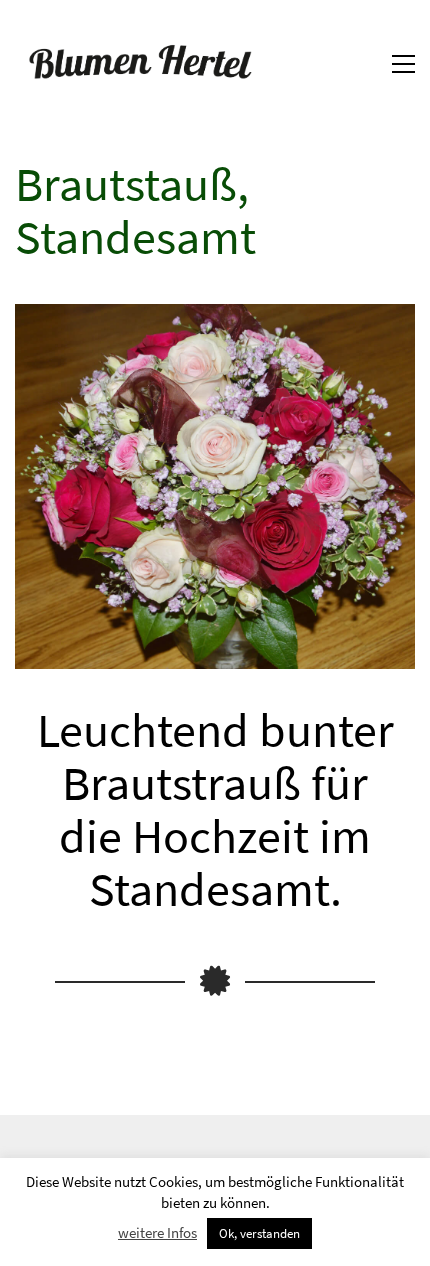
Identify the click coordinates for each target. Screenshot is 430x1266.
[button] (403, 64)
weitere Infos (157, 1232)
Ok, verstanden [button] (259, 1233)
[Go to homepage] (140, 64)
